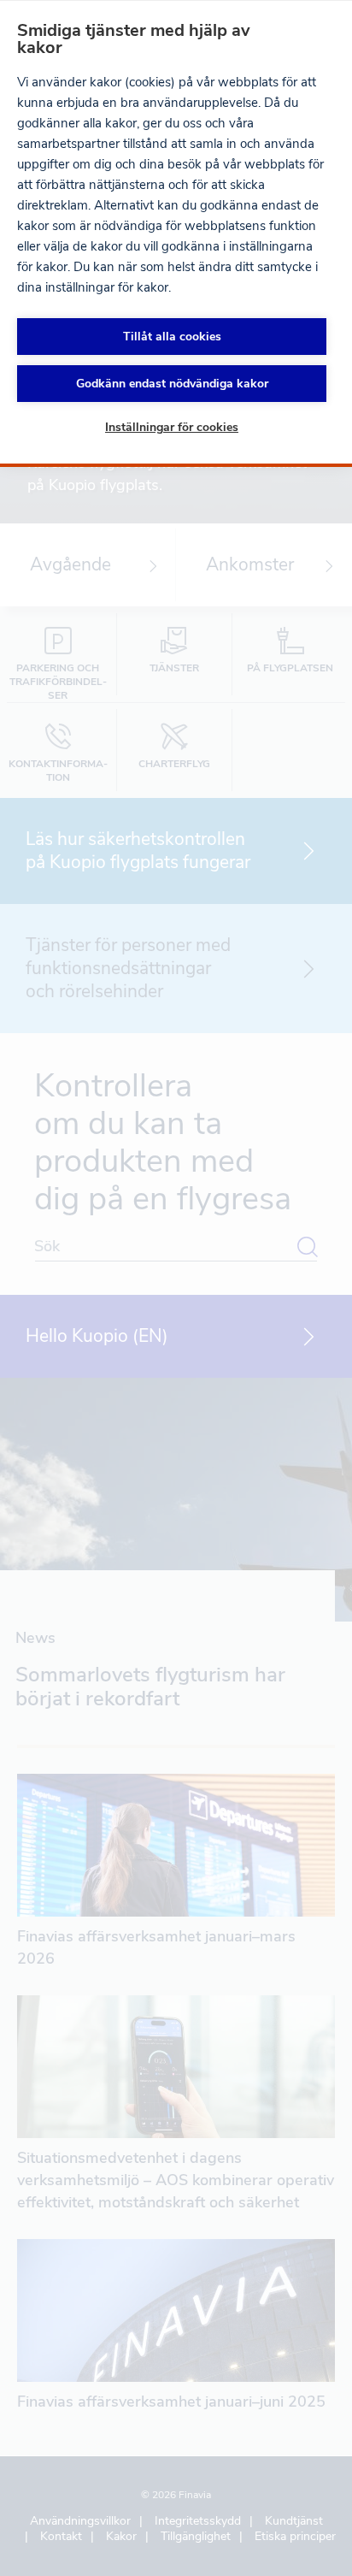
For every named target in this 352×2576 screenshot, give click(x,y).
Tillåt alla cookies (172, 337)
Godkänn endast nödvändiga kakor (172, 384)
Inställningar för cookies (172, 427)
